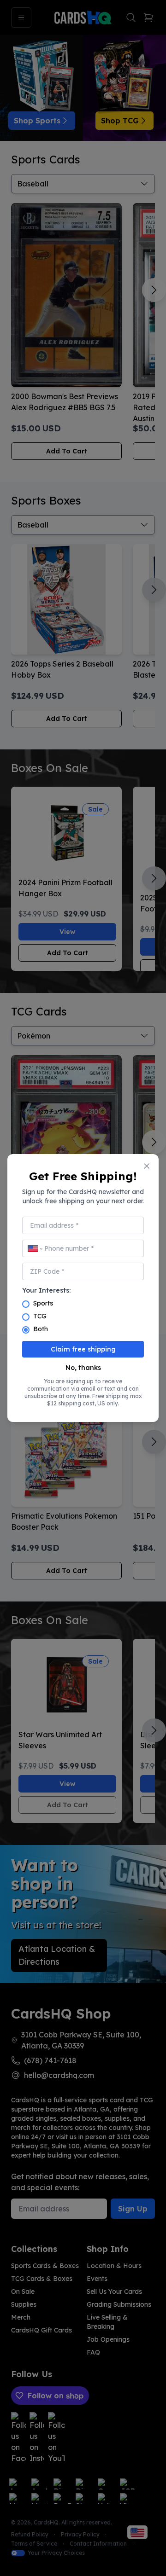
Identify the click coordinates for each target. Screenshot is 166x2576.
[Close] (147, 1166)
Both (41, 1329)
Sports (43, 1303)
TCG (40, 1316)
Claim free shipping (83, 1349)
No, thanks (83, 1368)
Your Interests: (46, 1290)
